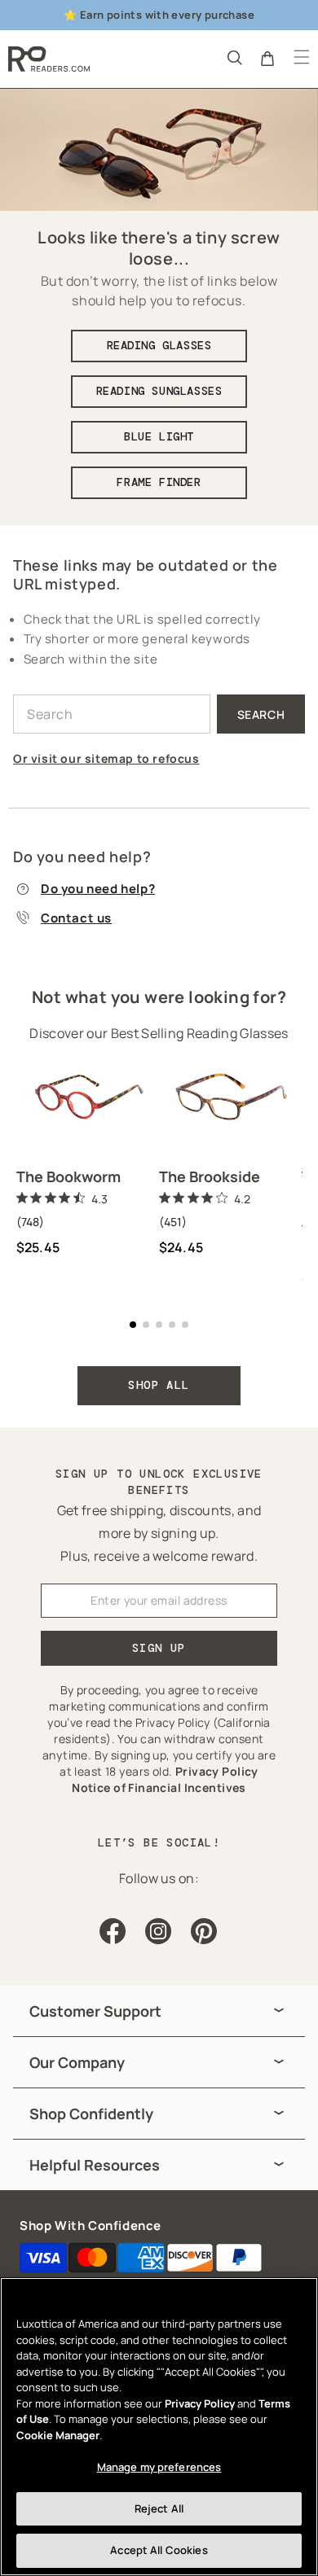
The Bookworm (68, 1176)
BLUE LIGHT (159, 436)
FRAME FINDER (159, 482)
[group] (159, 2011)
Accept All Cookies (159, 2550)
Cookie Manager (58, 2435)
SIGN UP (159, 1648)
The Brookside (210, 1176)
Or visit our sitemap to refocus (106, 758)
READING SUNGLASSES (159, 391)
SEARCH (261, 714)
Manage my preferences (159, 2467)
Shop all (159, 1385)
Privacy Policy (200, 2403)
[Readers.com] (49, 59)
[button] (233, 57)
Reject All (159, 2508)
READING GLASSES (159, 345)
